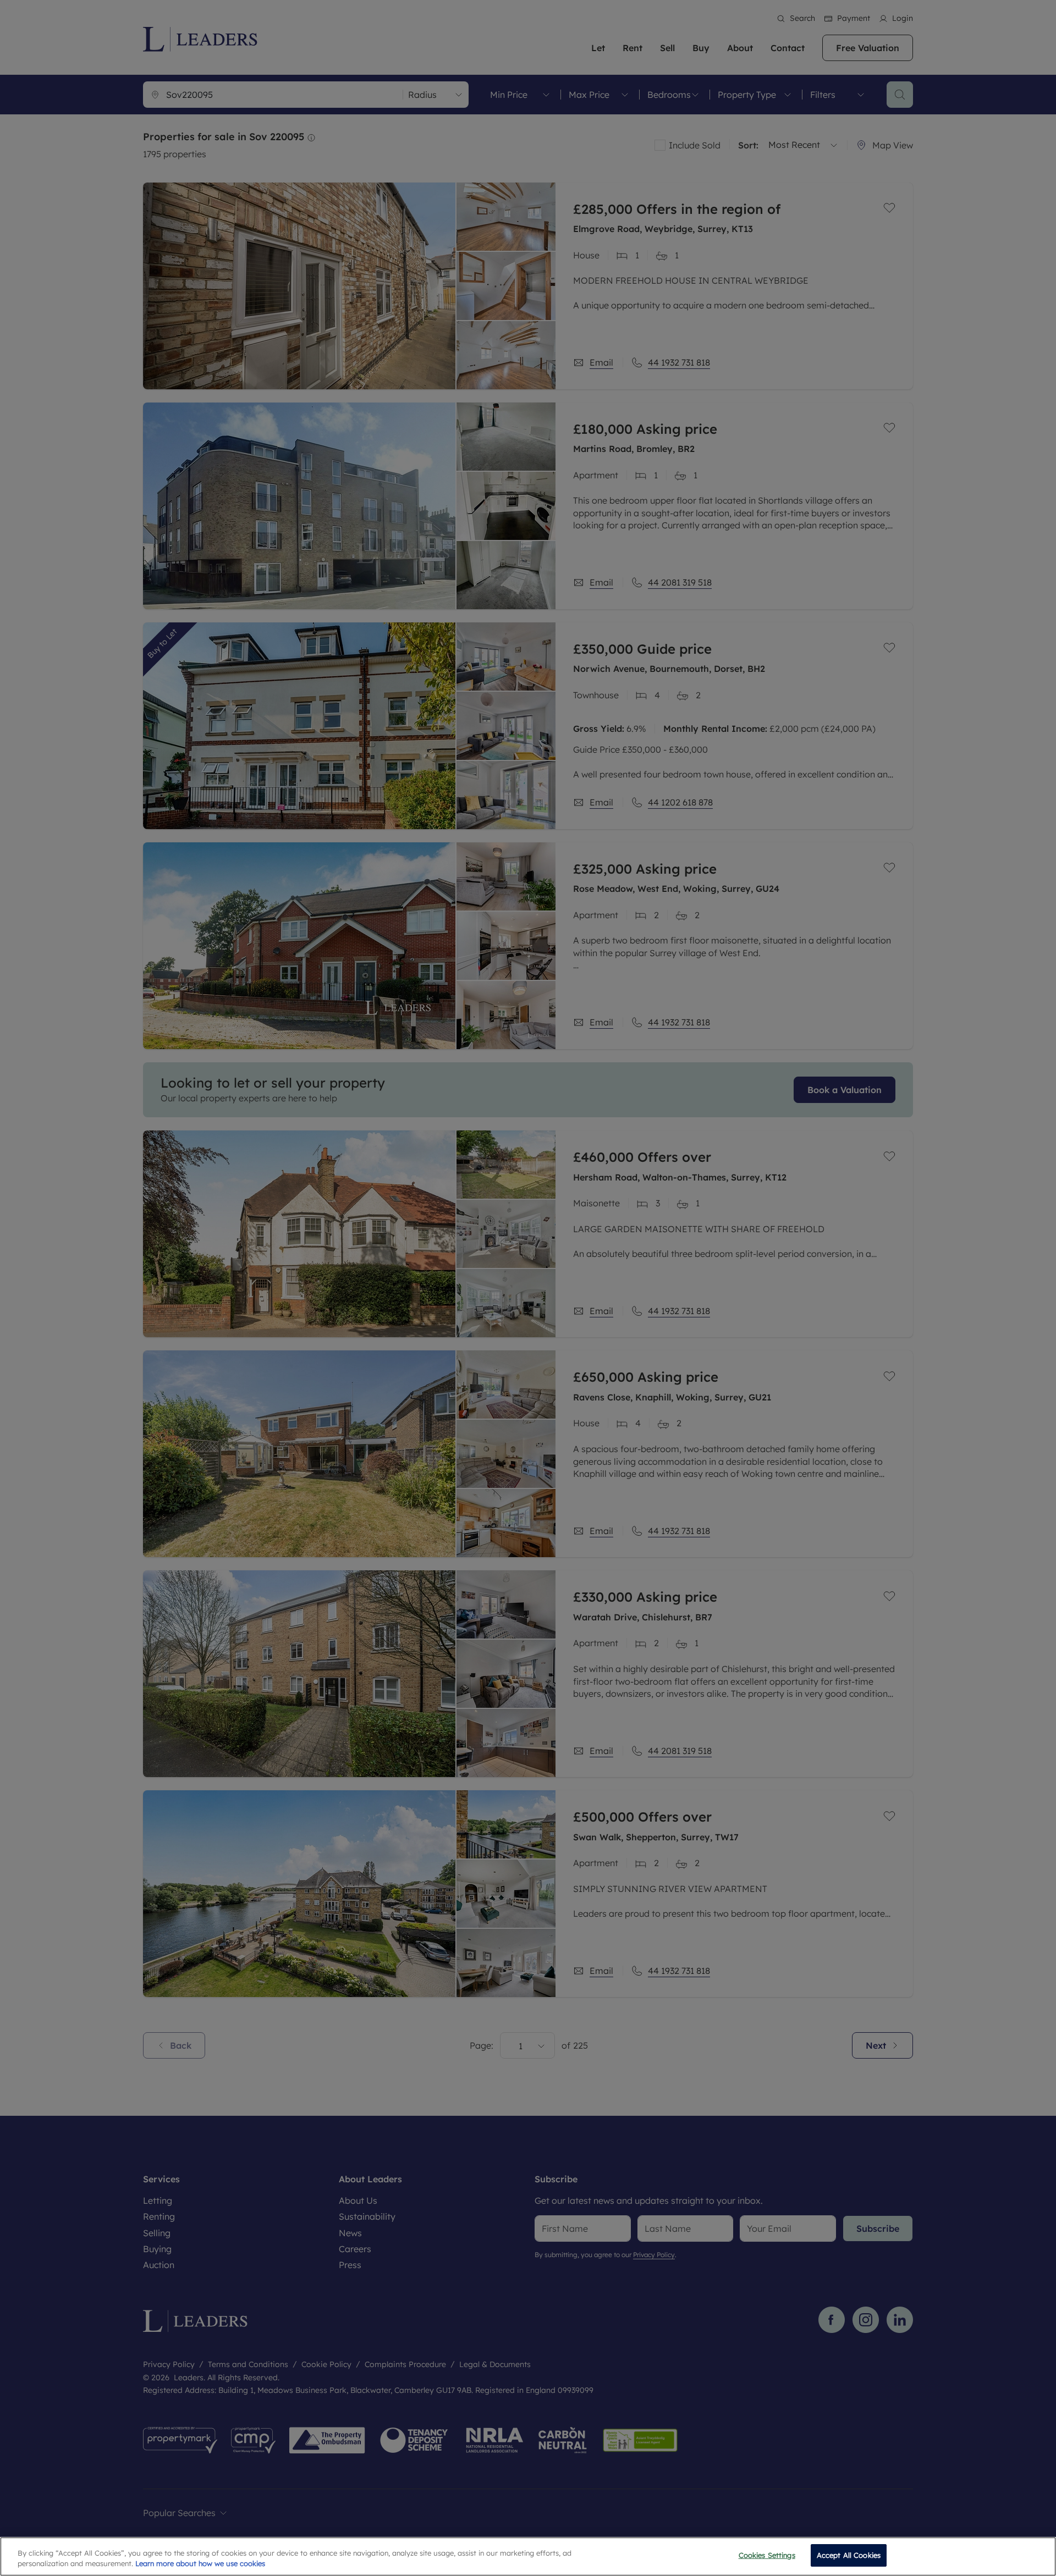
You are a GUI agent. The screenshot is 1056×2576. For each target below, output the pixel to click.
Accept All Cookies (849, 2555)
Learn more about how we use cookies (200, 2564)
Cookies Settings (767, 2555)
